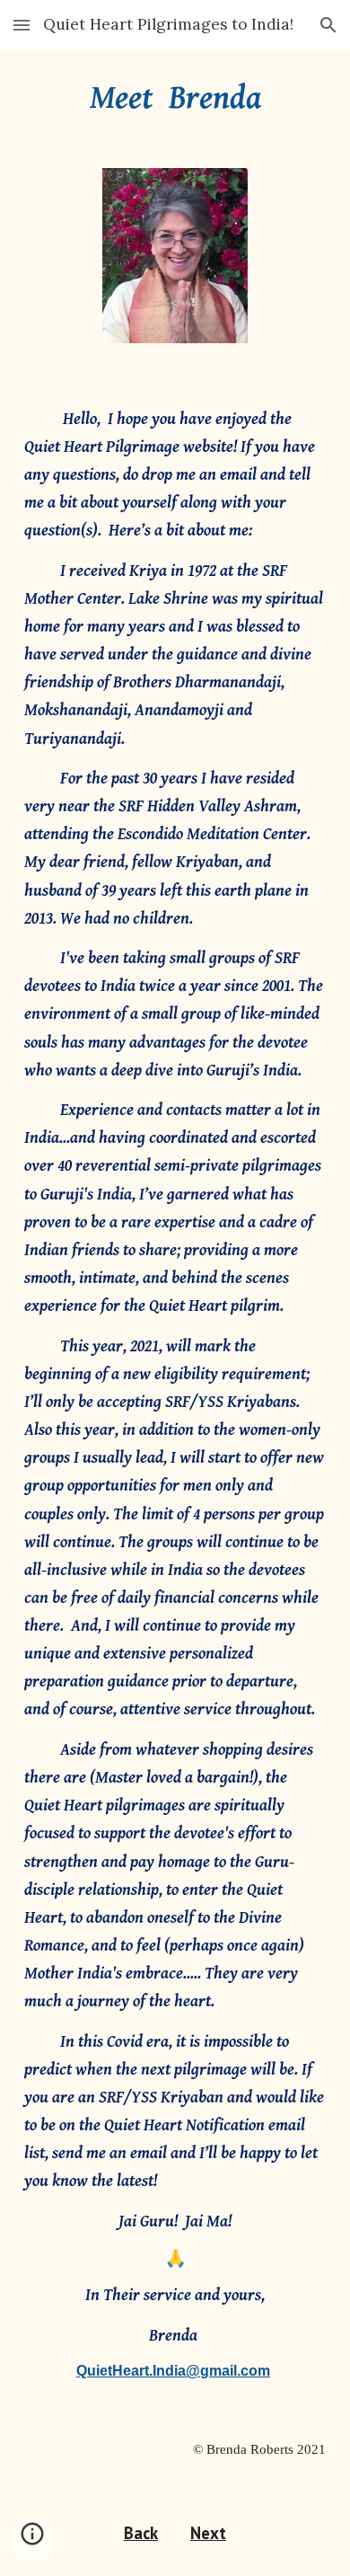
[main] (175, 98)
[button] (22, 25)
